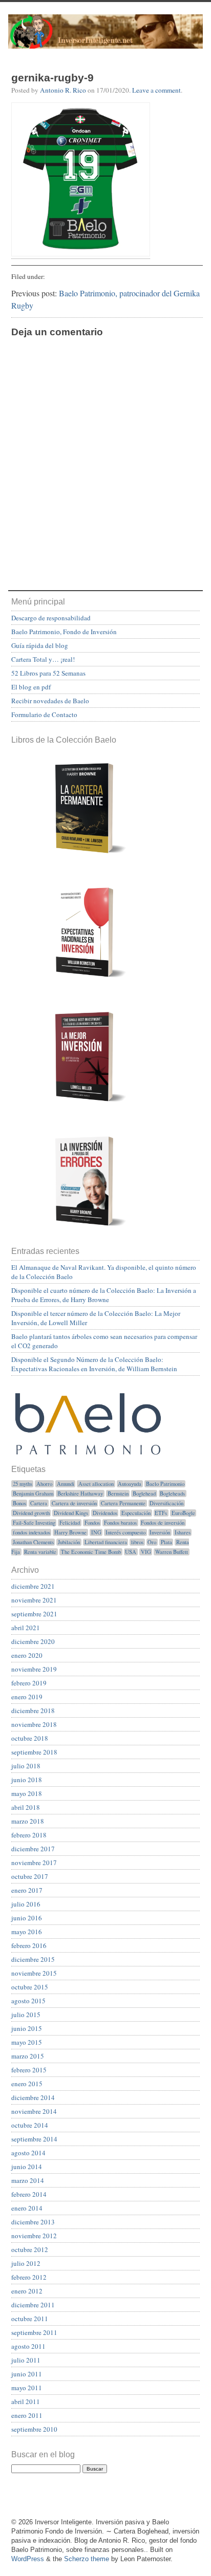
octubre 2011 (30, 2319)
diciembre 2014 (33, 2097)
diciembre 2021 (33, 1586)
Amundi (66, 1484)
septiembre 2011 (34, 2332)
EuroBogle (183, 1513)
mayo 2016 (27, 1932)
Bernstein (118, 1493)
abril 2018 (26, 1807)
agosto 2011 (28, 2346)
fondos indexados (31, 1532)
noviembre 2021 (34, 1600)
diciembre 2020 (33, 1641)
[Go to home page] (105, 37)
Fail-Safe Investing (34, 1523)
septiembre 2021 (34, 1614)
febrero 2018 (29, 1835)
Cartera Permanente (123, 1503)
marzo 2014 (28, 2180)
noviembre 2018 (34, 1724)
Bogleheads (172, 1493)
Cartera (39, 1503)
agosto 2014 (28, 2153)
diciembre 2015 (33, 1959)
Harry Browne (70, 1532)
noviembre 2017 (34, 1863)
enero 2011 (27, 2415)
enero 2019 (27, 1697)
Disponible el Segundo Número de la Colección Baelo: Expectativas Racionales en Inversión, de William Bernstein (94, 1364)
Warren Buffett (172, 1552)
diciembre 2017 (33, 1849)
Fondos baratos (120, 1523)
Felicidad (70, 1523)
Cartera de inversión (74, 1503)
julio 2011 (26, 2360)
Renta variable (40, 1552)
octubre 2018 (30, 1738)
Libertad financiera (106, 1542)
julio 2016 (26, 1904)
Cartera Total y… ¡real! (43, 659)
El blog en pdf (31, 687)
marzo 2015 (28, 2056)
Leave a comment (156, 90)
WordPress (28, 2559)
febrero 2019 (29, 1683)
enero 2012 (27, 2291)
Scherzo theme (87, 2559)
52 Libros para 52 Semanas (48, 673)
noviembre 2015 (34, 1973)
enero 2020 (27, 1655)
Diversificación (166, 1503)
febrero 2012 (29, 2277)
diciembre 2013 (33, 2222)
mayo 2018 (27, 1793)
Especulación (136, 1513)
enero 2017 (27, 1890)
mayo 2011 (27, 2388)
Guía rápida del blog (40, 645)
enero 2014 (27, 2208)
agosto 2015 (28, 2001)
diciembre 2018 (33, 1711)
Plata (166, 1542)
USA (131, 1552)
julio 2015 (26, 2015)
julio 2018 (26, 1766)
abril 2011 (26, 2401)
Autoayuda (130, 1484)
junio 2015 (27, 2028)
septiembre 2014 (34, 2139)
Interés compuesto (125, 1532)
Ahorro (44, 1484)
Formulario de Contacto (44, 715)
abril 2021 (26, 1628)
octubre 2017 (30, 1876)
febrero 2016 (29, 1945)
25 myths (23, 1484)
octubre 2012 (30, 2249)
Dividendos (105, 1513)
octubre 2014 (30, 2125)
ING (96, 1532)
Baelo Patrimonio (165, 1484)
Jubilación (69, 1542)
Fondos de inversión (163, 1523)
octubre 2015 (30, 1987)
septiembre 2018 (34, 1752)
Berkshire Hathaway (80, 1493)
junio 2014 (27, 2167)
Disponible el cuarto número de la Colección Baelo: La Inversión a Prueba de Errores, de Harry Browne (104, 1295)
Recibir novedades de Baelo (50, 701)
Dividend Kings (71, 1513)
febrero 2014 (29, 2194)
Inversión (160, 1532)
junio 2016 (27, 1918)
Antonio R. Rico (63, 90)
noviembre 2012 (34, 2236)
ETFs (161, 1513)
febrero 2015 (29, 2070)
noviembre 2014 (34, 2111)
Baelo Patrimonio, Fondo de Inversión (64, 632)
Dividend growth (31, 1513)
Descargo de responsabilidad (51, 618)
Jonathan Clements (33, 1542)
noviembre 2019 (34, 1669)
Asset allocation (96, 1484)
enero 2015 (27, 2084)
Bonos (19, 1503)
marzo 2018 (28, 1821)
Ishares (183, 1532)
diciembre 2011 (33, 2305)
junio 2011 (27, 2374)
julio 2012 (26, 2263)
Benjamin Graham (33, 1493)
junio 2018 (27, 1780)
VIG (146, 1552)
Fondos (92, 1523)
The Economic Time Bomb (91, 1552)
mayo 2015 (27, 2042)
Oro (152, 1542)
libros (137, 1542)
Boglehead (144, 1493)
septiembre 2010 (34, 2429)
